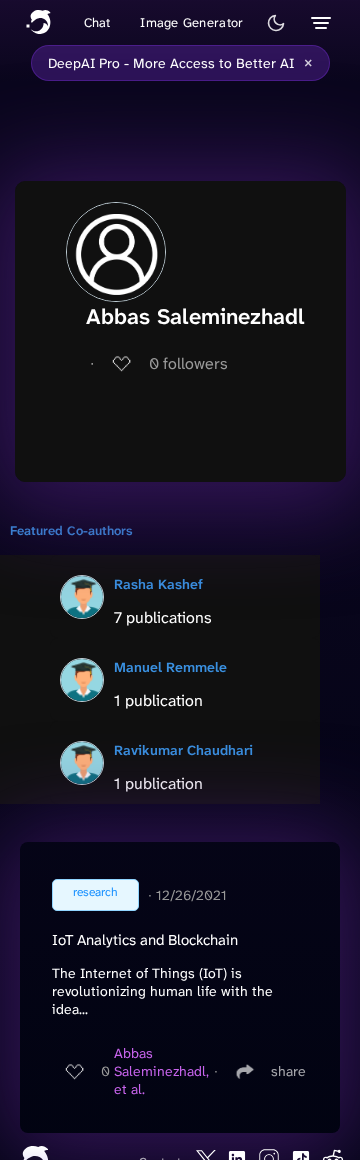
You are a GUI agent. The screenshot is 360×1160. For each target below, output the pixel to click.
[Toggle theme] (276, 23)
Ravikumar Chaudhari (183, 750)
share (288, 1071)
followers (188, 363)
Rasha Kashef (158, 584)
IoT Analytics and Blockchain (145, 940)
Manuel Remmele (170, 667)
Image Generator (191, 22)
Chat (97, 22)
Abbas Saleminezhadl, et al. (161, 1071)
